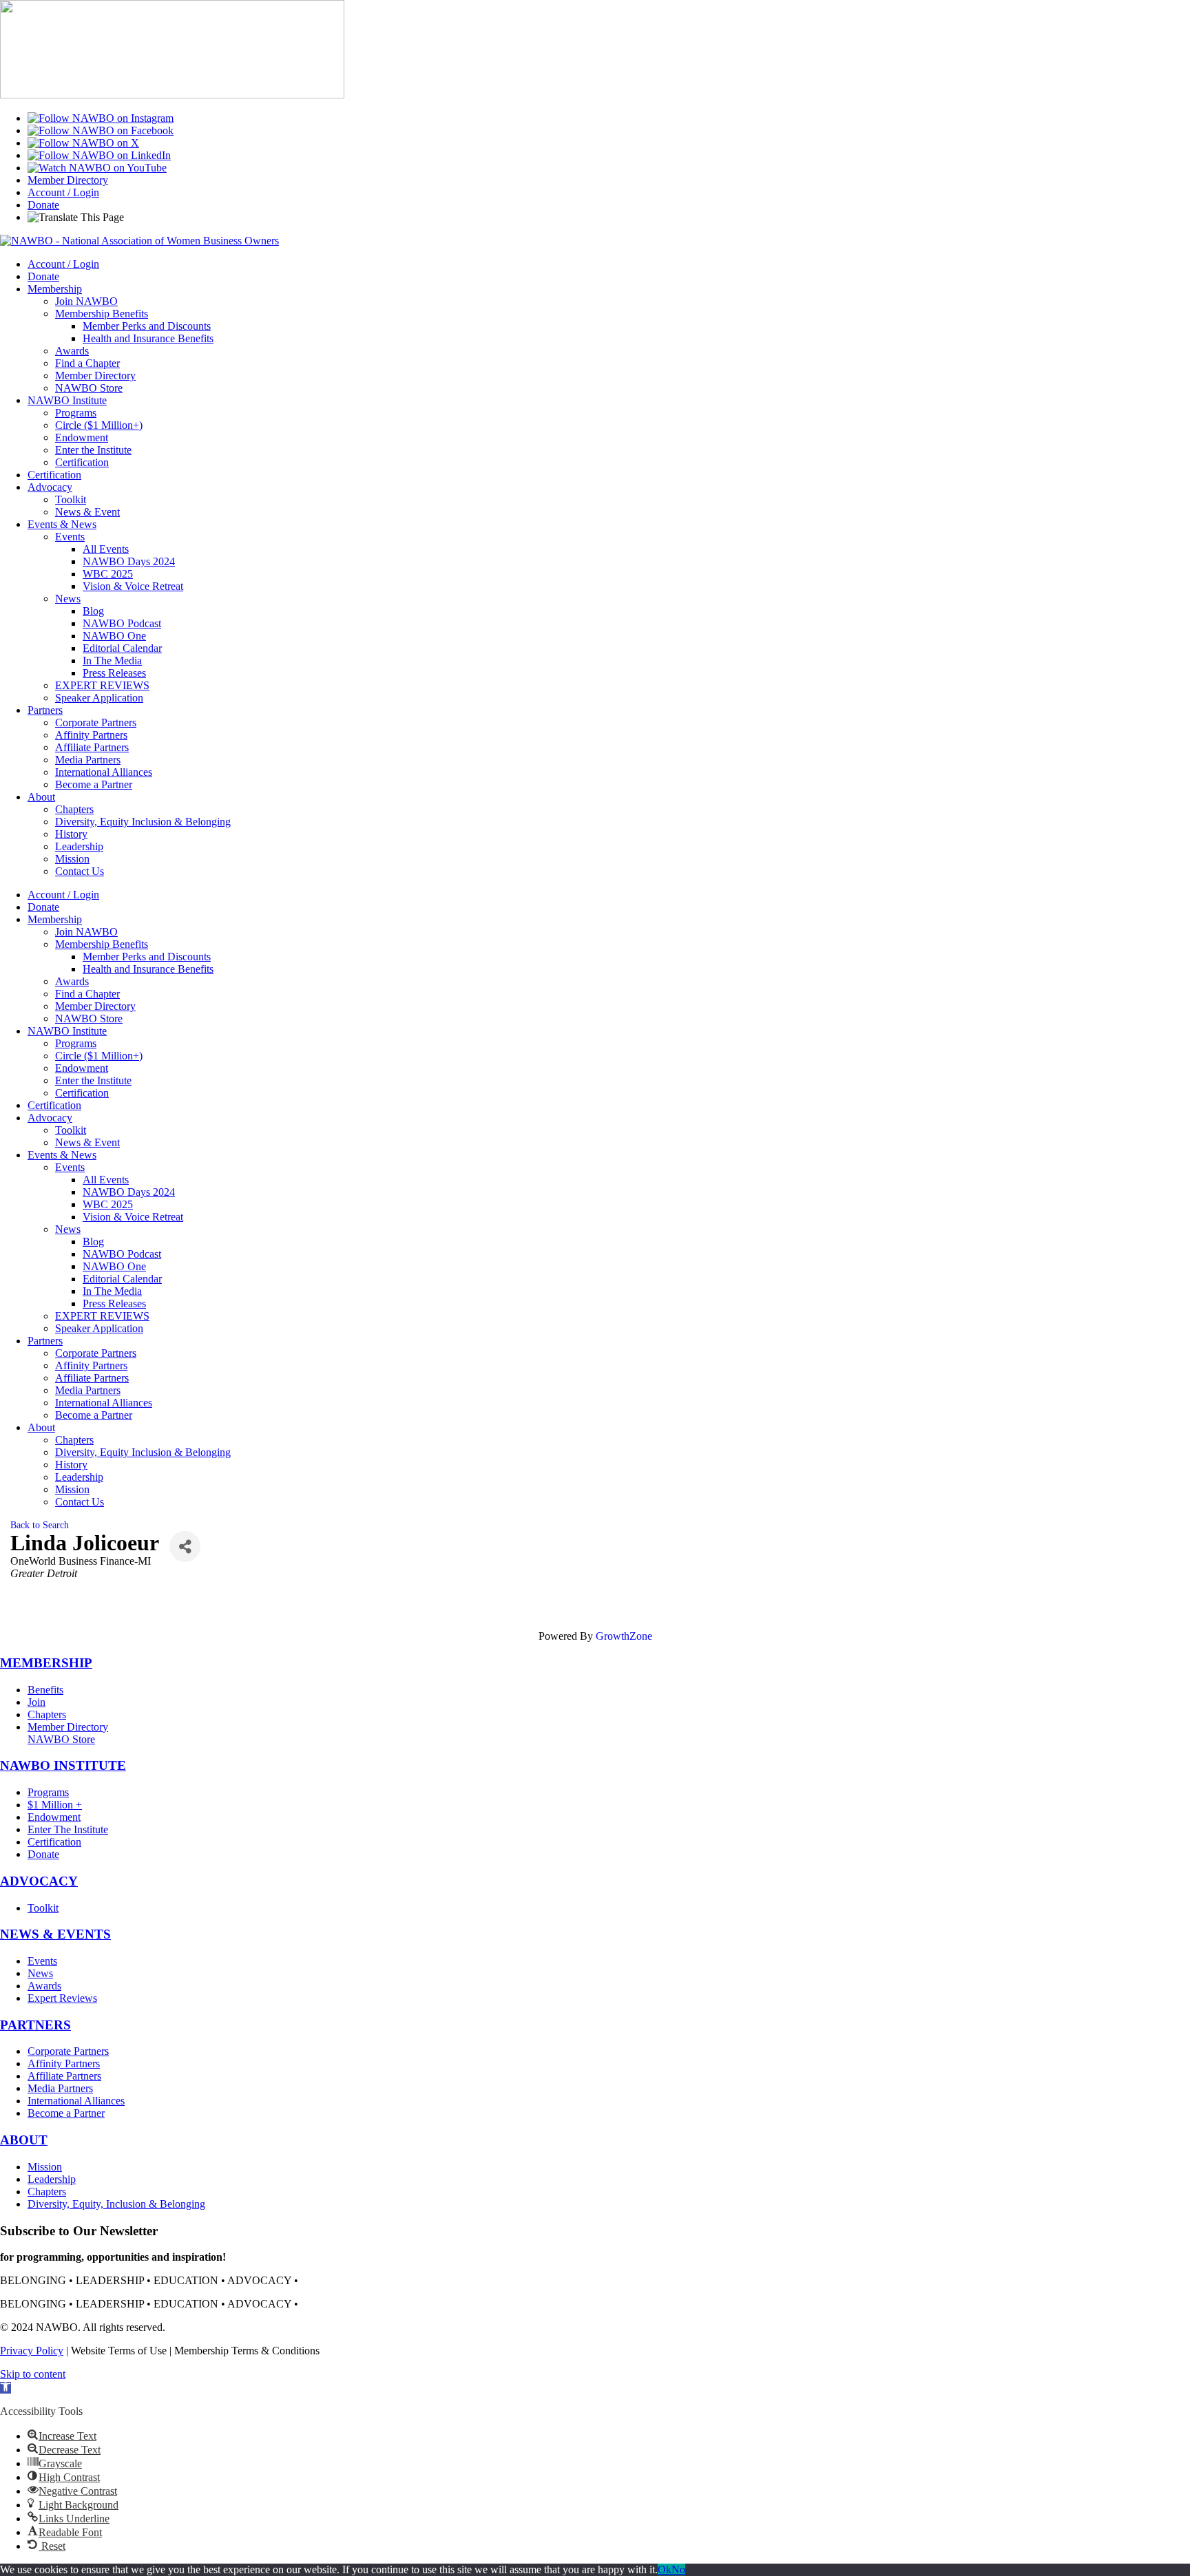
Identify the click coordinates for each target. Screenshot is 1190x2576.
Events (70, 537)
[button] (6, 2388)
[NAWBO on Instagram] (101, 118)
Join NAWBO (86, 301)
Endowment (82, 437)
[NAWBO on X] (83, 143)
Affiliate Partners (92, 747)
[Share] (185, 1546)
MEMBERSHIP (46, 1663)
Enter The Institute (68, 1829)
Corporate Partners (96, 722)
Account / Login (63, 192)
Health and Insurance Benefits (148, 338)
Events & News (62, 524)
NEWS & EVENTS (55, 1934)
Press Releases (114, 673)
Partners (45, 710)
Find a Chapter (87, 363)
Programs (76, 413)
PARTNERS (35, 2025)
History (71, 834)
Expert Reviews (62, 1998)
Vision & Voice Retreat (133, 586)
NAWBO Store (89, 388)
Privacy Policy (32, 2351)
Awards (72, 351)
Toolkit (71, 499)
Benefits (45, 1690)
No (678, 2569)
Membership (55, 289)
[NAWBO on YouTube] (97, 168)
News (68, 599)
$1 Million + (55, 1805)
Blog (93, 611)
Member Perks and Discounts (147, 326)
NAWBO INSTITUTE (63, 1765)
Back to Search (40, 1525)
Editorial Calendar (122, 648)
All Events (106, 549)
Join (36, 1702)
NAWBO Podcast (122, 623)
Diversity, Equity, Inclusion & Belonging (116, 2204)
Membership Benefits (102, 314)
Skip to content (33, 2374)
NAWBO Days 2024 (129, 561)
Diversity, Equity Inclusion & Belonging (143, 822)
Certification (82, 462)
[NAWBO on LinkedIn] (99, 155)
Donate (43, 205)
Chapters (74, 809)
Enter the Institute (93, 450)
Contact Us (80, 871)
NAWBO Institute (67, 400)
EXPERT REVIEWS (102, 685)
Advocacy (50, 487)
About (41, 797)
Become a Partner (94, 784)
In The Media (112, 661)
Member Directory (68, 180)
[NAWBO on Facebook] (101, 130)
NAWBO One (114, 636)
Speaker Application (99, 698)
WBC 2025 (108, 574)
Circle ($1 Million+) (99, 425)
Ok (665, 2569)
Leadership (79, 846)
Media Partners (88, 760)
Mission (72, 859)
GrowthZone (624, 1636)
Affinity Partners (91, 735)
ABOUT (24, 2140)
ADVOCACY (39, 1881)
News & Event (87, 512)
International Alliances (104, 772)
